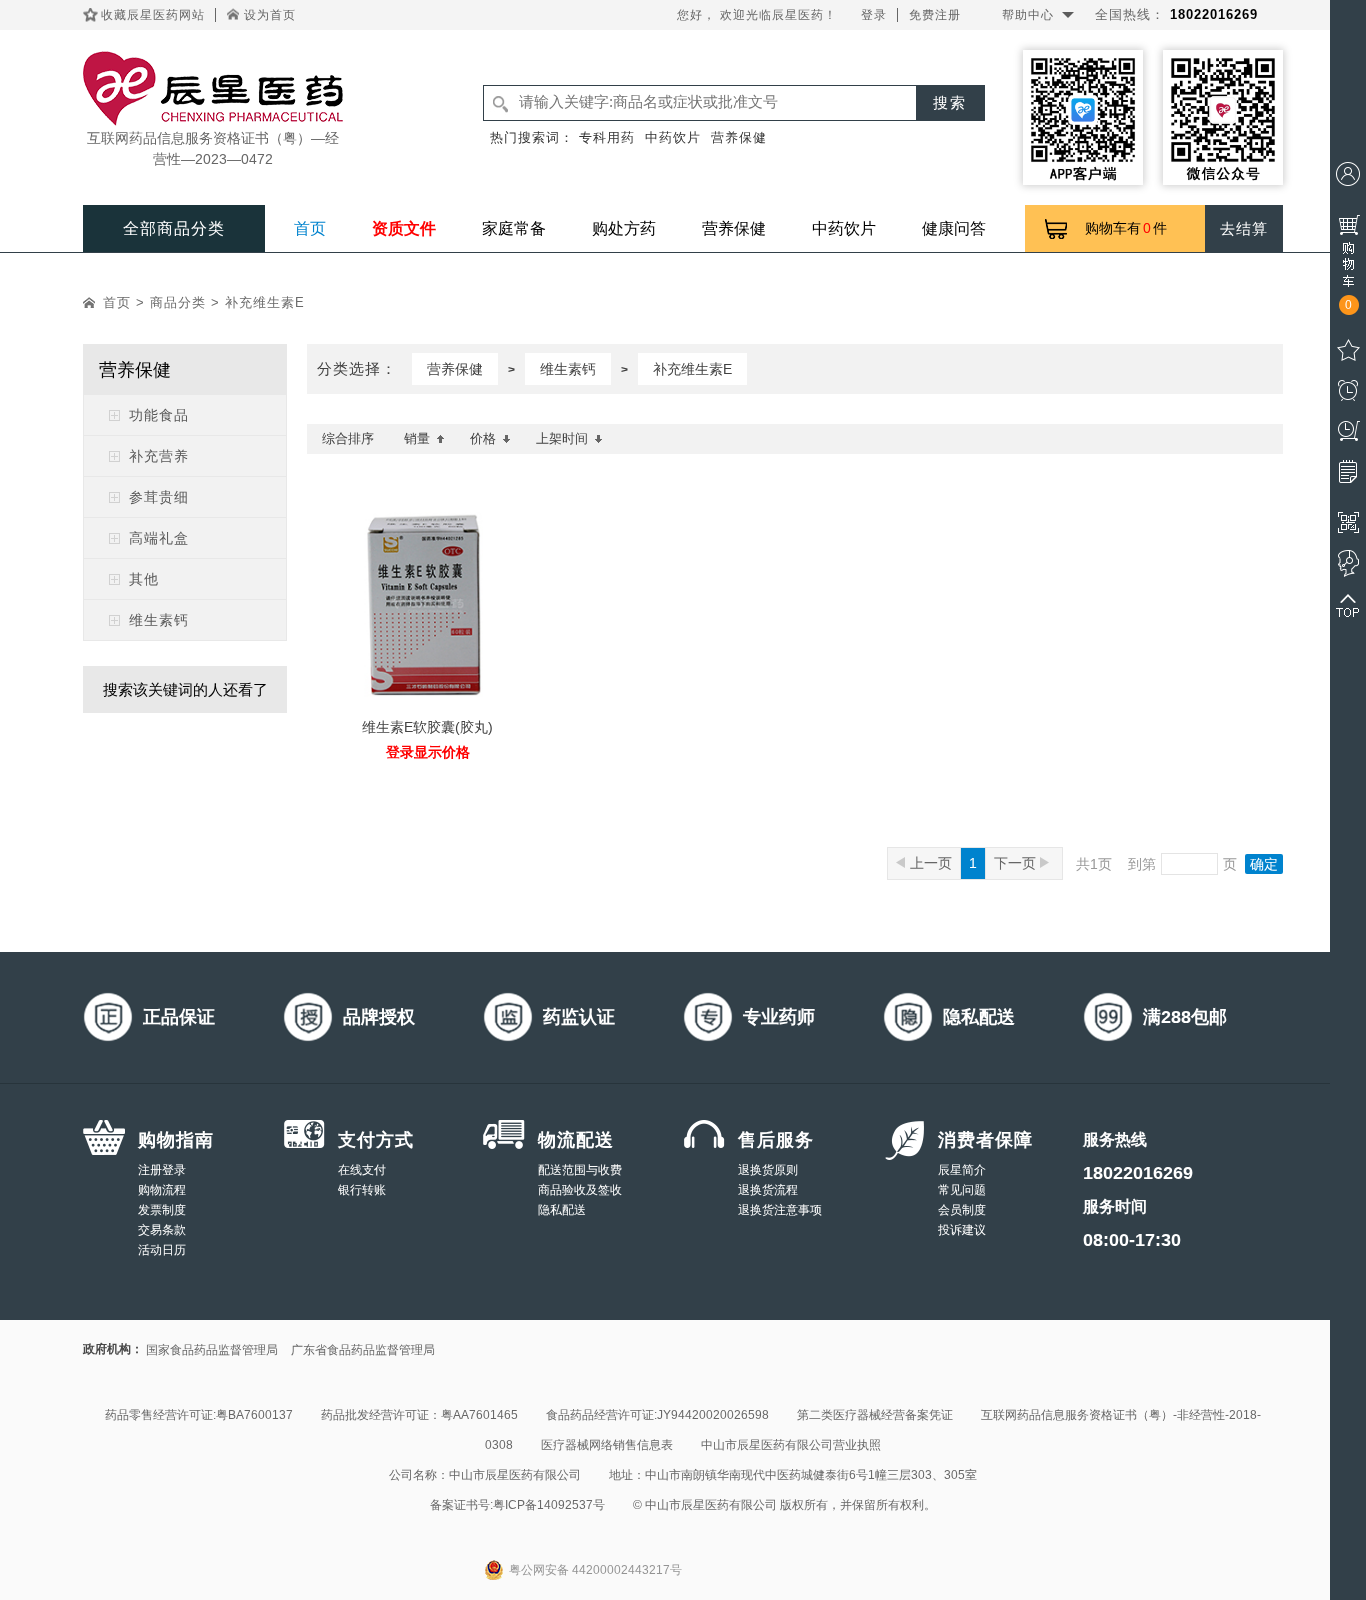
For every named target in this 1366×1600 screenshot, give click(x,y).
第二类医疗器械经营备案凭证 (875, 1415)
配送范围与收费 (580, 1170)
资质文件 (404, 228)
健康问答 (954, 228)
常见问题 (962, 1190)
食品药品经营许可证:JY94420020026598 (657, 1415)
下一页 (1017, 863)
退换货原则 (768, 1170)
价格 (483, 438)
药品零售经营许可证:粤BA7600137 (199, 1415)
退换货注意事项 (780, 1210)
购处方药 (624, 228)
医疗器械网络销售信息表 (607, 1445)
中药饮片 (673, 137)
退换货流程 (768, 1190)
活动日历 (162, 1250)
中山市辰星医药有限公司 (515, 1475)
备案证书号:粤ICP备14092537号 (517, 1505)
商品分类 (178, 302)
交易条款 (162, 1230)
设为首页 (270, 15)
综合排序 (348, 438)
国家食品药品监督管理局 (212, 1350)
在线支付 (362, 1170)
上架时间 (562, 438)
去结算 (1244, 228)
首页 (310, 228)
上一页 (931, 863)
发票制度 (162, 1210)
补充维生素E (265, 302)
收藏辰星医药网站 (153, 15)
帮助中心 (1028, 15)
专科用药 (607, 137)
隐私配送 (562, 1210)
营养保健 (739, 137)
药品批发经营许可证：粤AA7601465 (419, 1415)
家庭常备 (514, 228)
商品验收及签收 (580, 1190)
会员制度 (962, 1210)
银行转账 (362, 1190)
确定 (1264, 864)
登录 (874, 15)
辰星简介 (962, 1170)
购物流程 (162, 1190)
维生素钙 (568, 369)
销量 (417, 438)
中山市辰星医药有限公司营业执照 (791, 1445)
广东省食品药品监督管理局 (363, 1350)
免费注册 (935, 15)
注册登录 (162, 1170)
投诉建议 (962, 1230)
